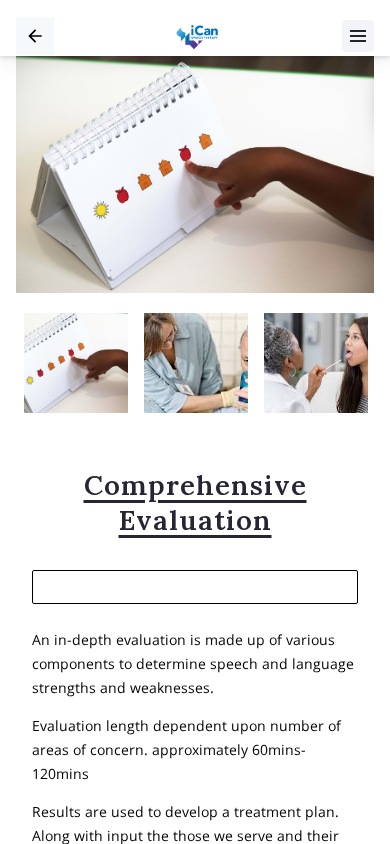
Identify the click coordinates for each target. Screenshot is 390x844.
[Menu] (358, 36)
